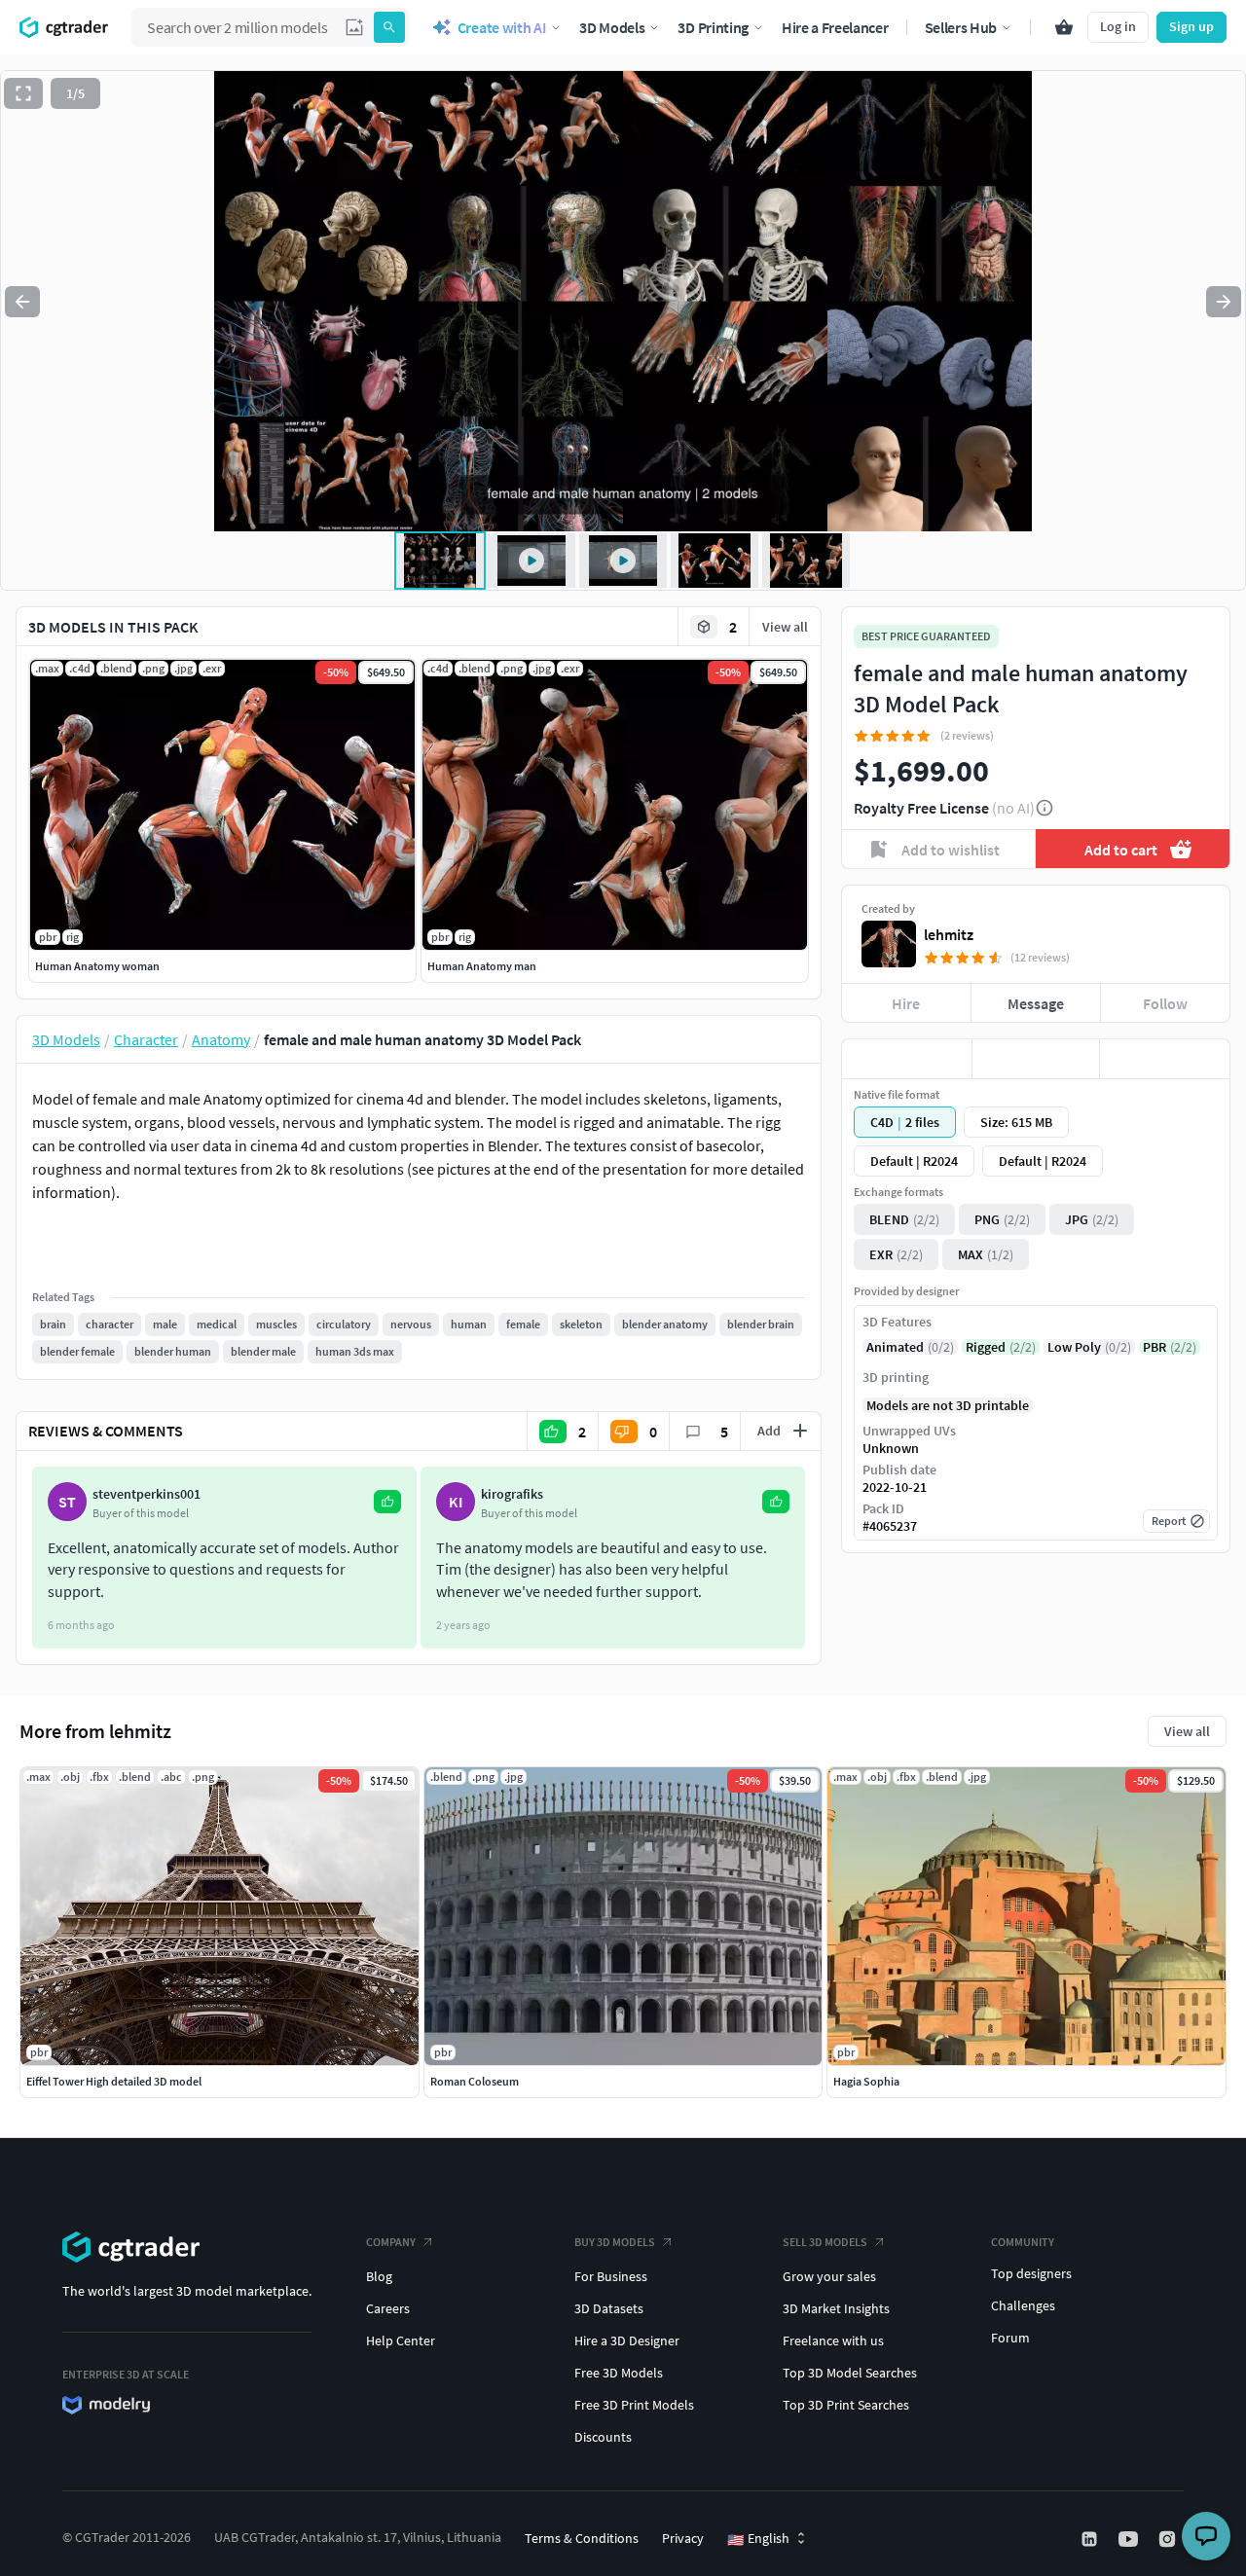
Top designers (1031, 2273)
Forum (1010, 2338)
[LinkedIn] (1091, 2539)
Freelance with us (833, 2340)
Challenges (1023, 2305)
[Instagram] (1169, 2539)
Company (391, 2242)
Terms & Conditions (582, 2538)
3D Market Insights (836, 2308)
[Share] (1165, 1059)
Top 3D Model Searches (850, 2373)
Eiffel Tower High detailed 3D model (114, 2081)
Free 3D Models (619, 2373)
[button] (354, 27)
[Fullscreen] (23, 93)
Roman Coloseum (475, 2081)
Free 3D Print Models (634, 2405)
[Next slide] (1224, 302)
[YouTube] (1130, 2539)
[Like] (907, 1059)
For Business (611, 2276)
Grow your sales (829, 2276)
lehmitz (949, 934)
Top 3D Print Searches (846, 2405)
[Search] (389, 27)
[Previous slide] (22, 302)
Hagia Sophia (866, 2081)
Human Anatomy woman (97, 966)
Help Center (401, 2340)
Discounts (603, 2437)
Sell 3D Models (825, 2242)
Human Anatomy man (482, 966)
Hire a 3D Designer (627, 2340)
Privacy (683, 2538)
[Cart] (1064, 27)
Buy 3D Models (615, 2242)
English (758, 2539)
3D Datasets (609, 2308)
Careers (388, 2308)
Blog (379, 2276)
